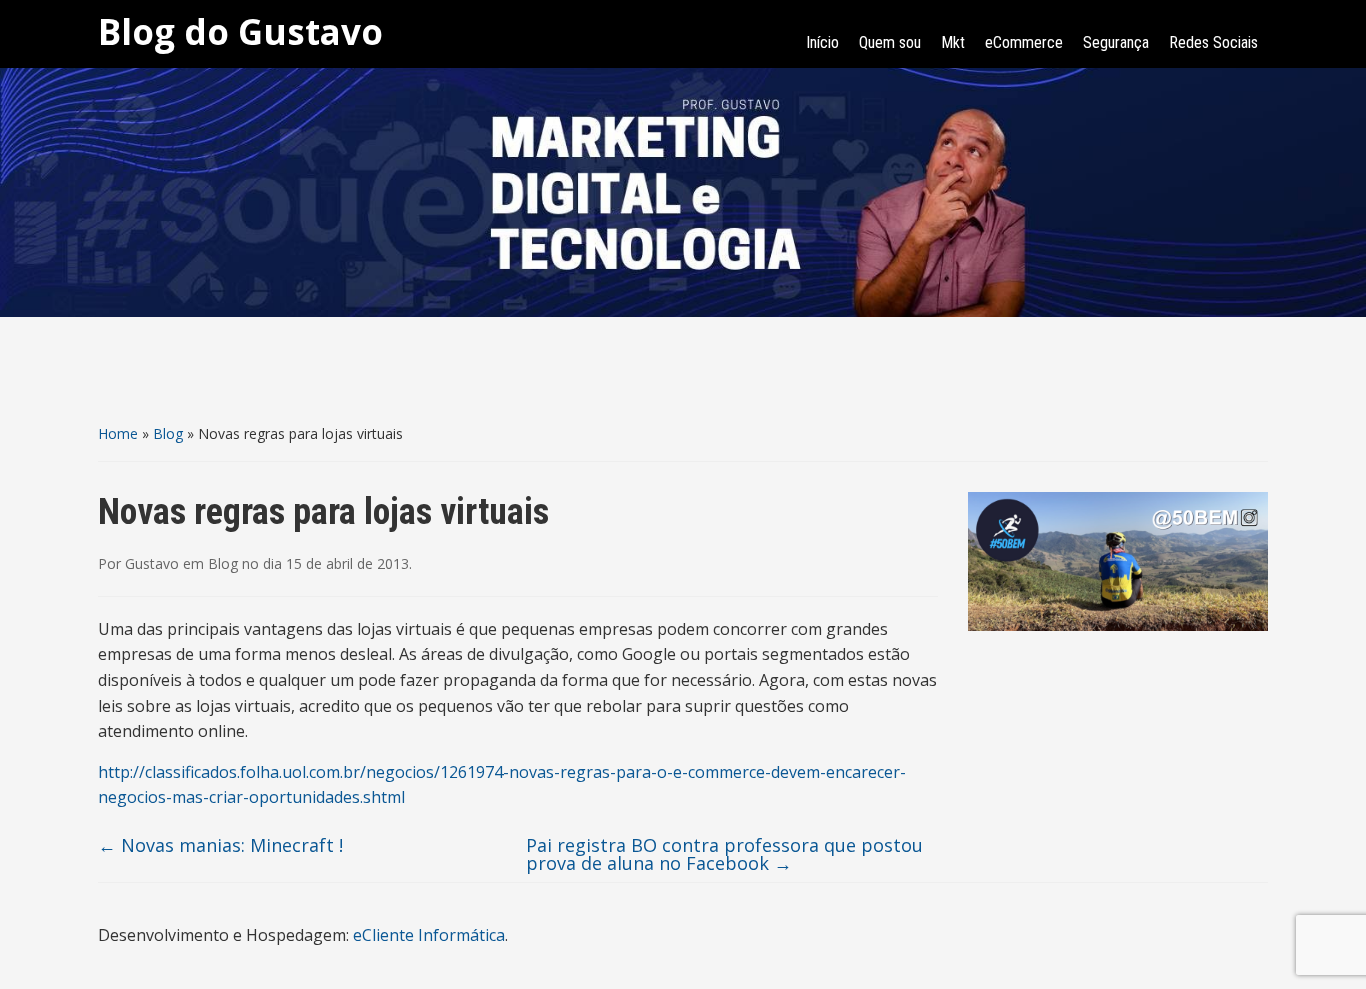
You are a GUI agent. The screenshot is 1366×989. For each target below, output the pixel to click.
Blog (168, 433)
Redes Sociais (1213, 42)
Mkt (953, 42)
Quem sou (890, 42)
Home (118, 433)
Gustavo (152, 563)
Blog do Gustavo (240, 31)
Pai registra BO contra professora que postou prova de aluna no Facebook (724, 854)
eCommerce (1024, 42)
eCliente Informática (429, 935)
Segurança (1116, 42)
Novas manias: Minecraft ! (220, 845)
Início (822, 42)
